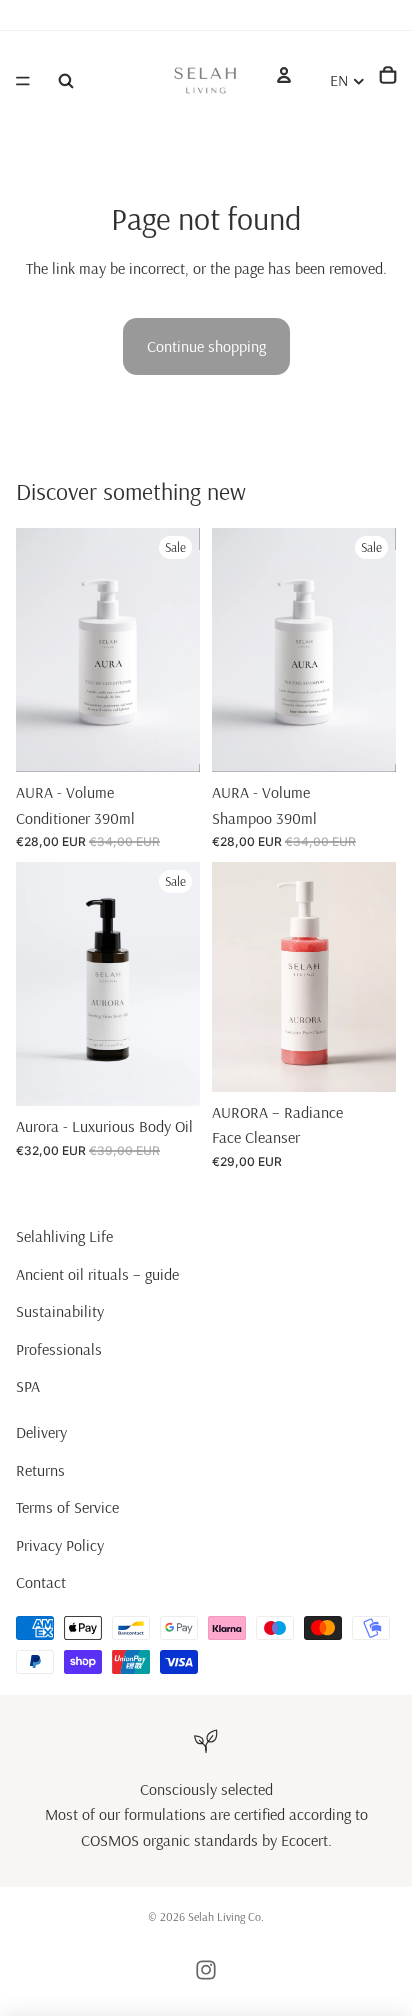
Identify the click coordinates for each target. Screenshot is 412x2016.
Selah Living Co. (226, 1916)
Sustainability (60, 1312)
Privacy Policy (60, 1545)
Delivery (41, 1432)
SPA (28, 1387)
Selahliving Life (64, 1236)
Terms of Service (67, 1507)
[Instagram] (206, 1970)
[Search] (66, 81)
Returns (40, 1470)
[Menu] (23, 81)
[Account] (284, 75)
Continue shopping (206, 346)
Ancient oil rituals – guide (97, 1274)
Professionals (59, 1349)
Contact (41, 1583)
